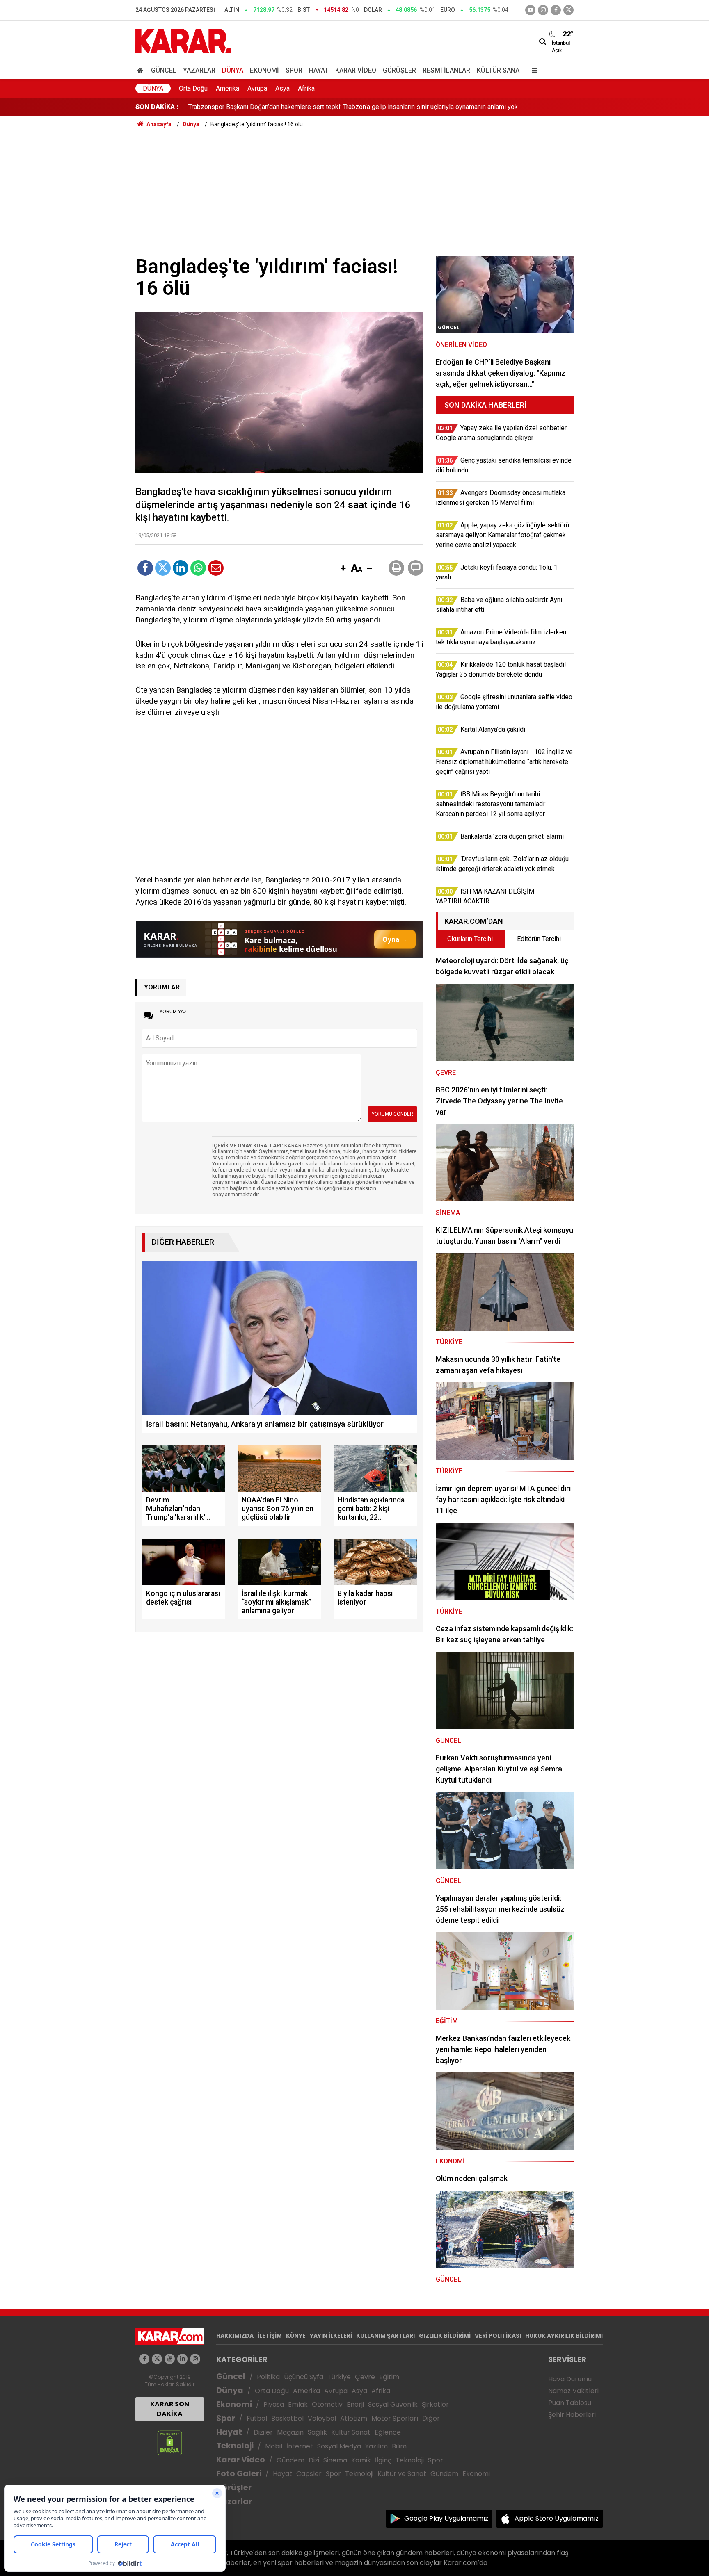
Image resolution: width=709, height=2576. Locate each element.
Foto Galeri (239, 2474)
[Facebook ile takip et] (556, 10)
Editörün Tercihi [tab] (539, 939)
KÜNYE (296, 2336)
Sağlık (317, 2432)
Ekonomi (264, 70)
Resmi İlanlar (446, 70)
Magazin (290, 2432)
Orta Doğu (193, 88)
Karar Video (356, 70)
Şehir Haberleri (572, 2415)
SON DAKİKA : (157, 107)
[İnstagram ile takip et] (543, 10)
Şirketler (435, 2404)
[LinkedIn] (181, 568)
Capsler (309, 2474)
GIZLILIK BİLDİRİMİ (445, 2336)
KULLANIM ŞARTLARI (385, 2336)
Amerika (228, 88)
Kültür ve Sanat (402, 2474)
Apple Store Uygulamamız (557, 2518)
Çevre (365, 2377)
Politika (268, 2377)
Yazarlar (199, 70)
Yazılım (376, 2446)
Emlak (298, 2404)
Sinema (335, 2460)
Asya (282, 88)
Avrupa (257, 88)
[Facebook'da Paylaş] (145, 568)
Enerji (355, 2404)
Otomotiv (327, 2404)
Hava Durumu (570, 2379)
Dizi (314, 2460)
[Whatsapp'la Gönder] (198, 568)
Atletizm (354, 2418)
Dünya (233, 70)
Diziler (263, 2432)
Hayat (319, 70)
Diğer (431, 2418)
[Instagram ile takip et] (195, 2359)
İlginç (383, 2460)
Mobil (274, 2446)
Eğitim (389, 2377)
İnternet (300, 2446)
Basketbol (287, 2418)
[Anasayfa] (142, 70)
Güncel (164, 70)
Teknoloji (235, 2446)
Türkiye (339, 2377)
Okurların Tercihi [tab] (470, 939)
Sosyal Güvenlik (393, 2404)
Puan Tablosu (570, 2403)
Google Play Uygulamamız (446, 2518)
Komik (361, 2460)
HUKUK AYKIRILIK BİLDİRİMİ (564, 2336)
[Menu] (533, 70)
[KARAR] (183, 40)
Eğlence (388, 2432)
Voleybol (322, 2418)
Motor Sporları (395, 2418)
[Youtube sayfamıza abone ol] (170, 2359)
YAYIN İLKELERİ (331, 2336)
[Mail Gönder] (216, 568)
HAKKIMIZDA (235, 2336)
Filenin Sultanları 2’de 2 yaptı (229, 107)
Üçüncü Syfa (304, 2377)
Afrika (306, 88)
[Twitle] (163, 568)
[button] (343, 569)
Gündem (290, 2460)
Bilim (399, 2446)
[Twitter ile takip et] (568, 10)
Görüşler (399, 70)
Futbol (257, 2418)
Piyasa (274, 2404)
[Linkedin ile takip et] (182, 2359)
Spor (294, 70)
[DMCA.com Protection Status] (170, 2443)
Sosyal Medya (339, 2446)
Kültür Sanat (500, 70)
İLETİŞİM (270, 2336)
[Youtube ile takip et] (530, 10)
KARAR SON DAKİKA (170, 2409)
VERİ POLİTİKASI (498, 2336)
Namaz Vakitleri (573, 2391)
